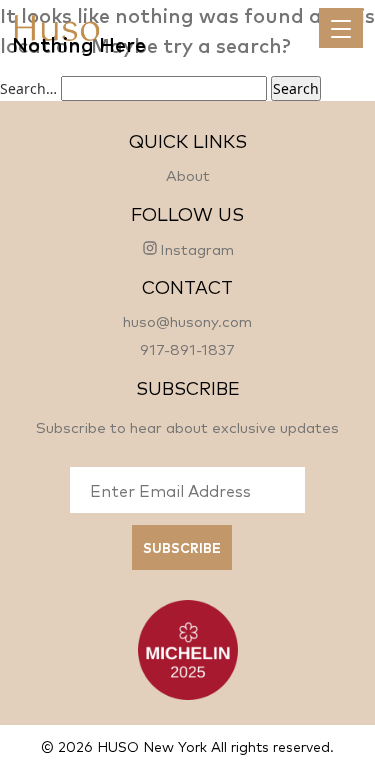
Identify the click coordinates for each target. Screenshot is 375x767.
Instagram (197, 248)
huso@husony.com (187, 320)
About (188, 174)
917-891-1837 (187, 348)
